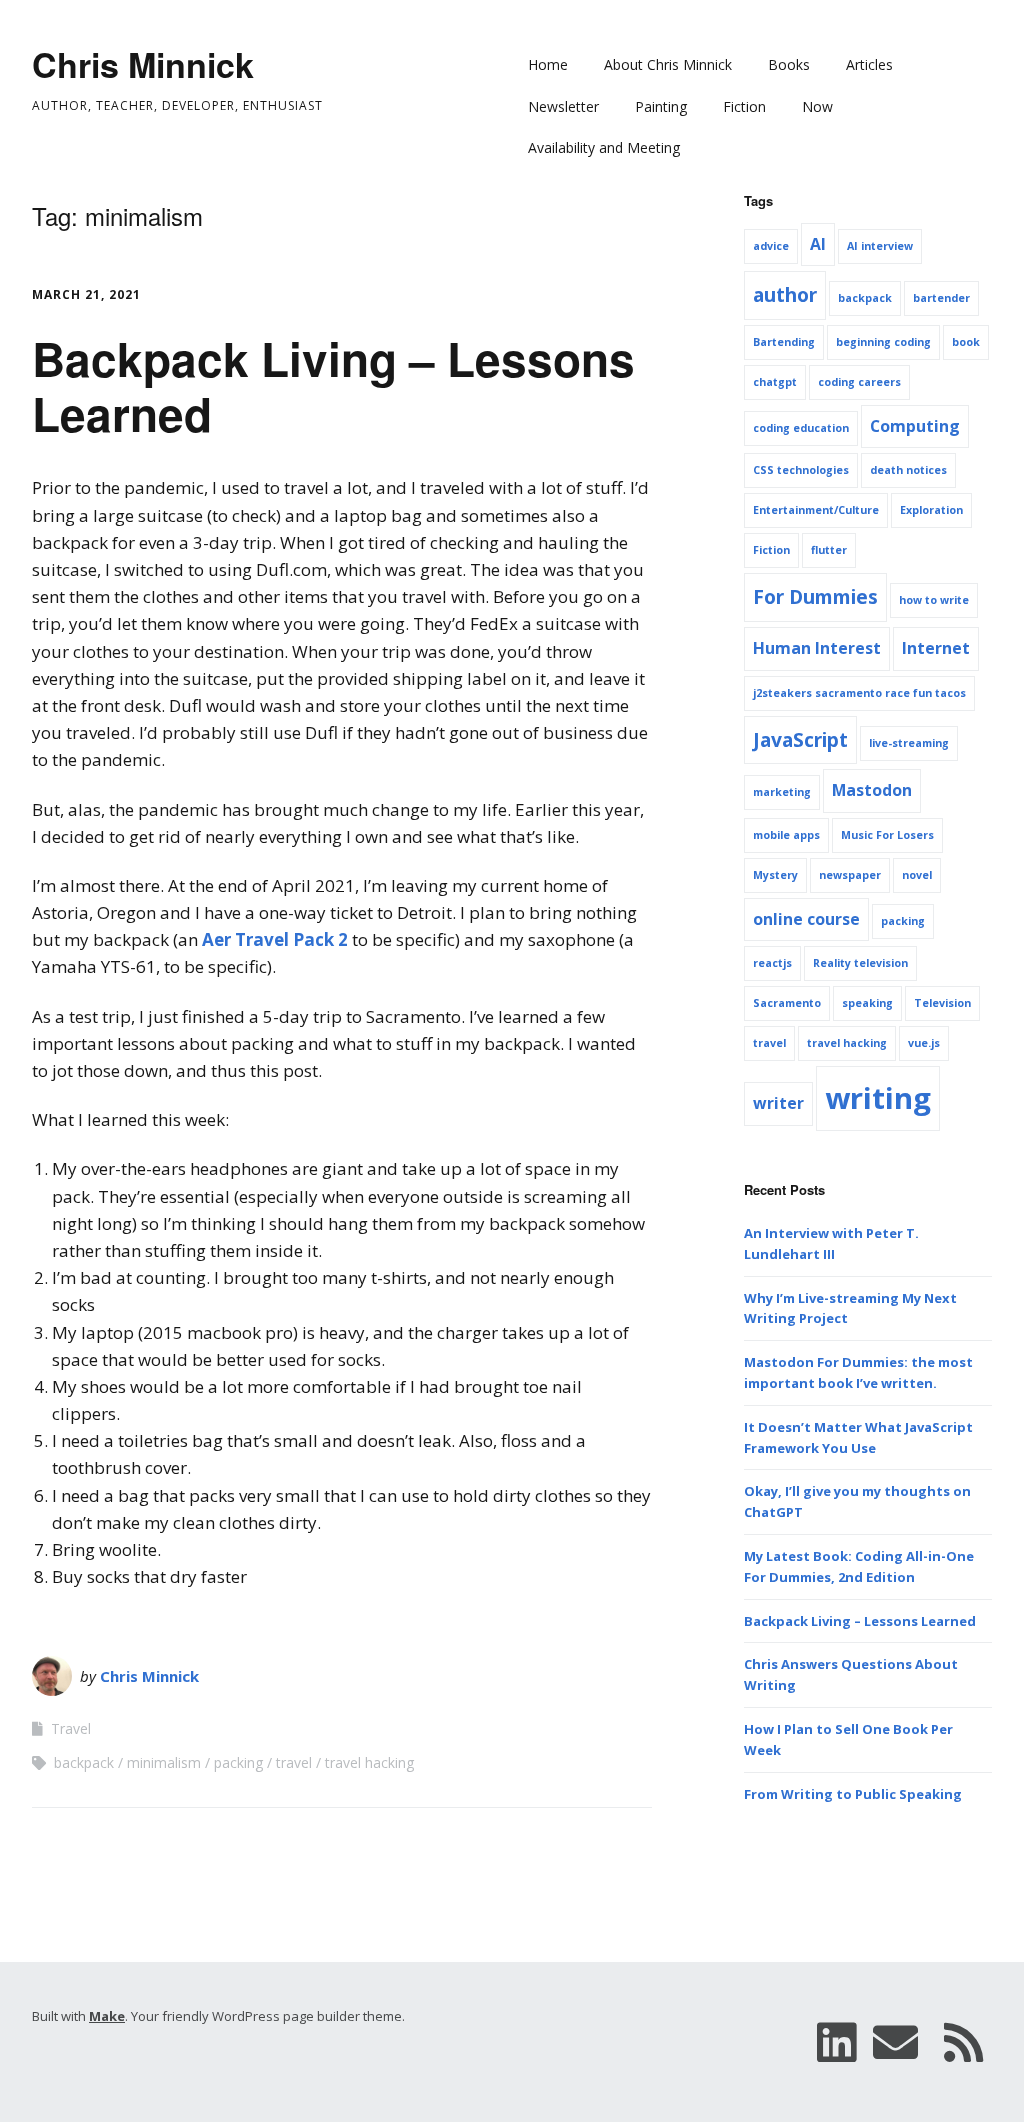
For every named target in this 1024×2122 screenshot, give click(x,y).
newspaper (850, 875)
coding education (801, 428)
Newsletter (563, 106)
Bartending (784, 342)
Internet (936, 648)
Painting (661, 106)
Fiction (744, 106)
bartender (941, 298)
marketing (782, 792)
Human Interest (817, 648)
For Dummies (815, 596)
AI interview (880, 246)
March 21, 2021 (86, 294)
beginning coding (883, 342)
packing (238, 1762)
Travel (71, 1728)
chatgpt (775, 382)
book (966, 342)
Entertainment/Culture (816, 510)
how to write (934, 600)
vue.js (924, 1043)
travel (294, 1762)
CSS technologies (801, 470)
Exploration (931, 510)
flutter (829, 550)
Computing (915, 426)
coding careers (859, 382)
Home (548, 64)
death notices (908, 470)
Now (817, 106)
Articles (869, 64)
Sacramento (787, 1003)
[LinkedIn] (836, 2042)
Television (942, 1003)
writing (878, 1098)
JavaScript (800, 739)
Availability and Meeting (604, 147)
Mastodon (872, 790)
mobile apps (786, 835)
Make (107, 2016)
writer (778, 1103)
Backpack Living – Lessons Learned (333, 385)
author (785, 294)
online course (806, 919)
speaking (867, 1003)
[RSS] (964, 2042)
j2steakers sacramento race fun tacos (859, 693)
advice (771, 246)
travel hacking (369, 1762)
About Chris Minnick (668, 64)
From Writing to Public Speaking (853, 1794)
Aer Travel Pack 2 (275, 939)
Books (789, 64)
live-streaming (909, 743)
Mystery (775, 875)
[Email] (896, 2042)
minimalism (164, 1762)
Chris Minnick (143, 64)
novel (917, 875)
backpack (84, 1762)
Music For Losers (887, 835)
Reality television (860, 963)
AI (818, 244)
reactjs (772, 963)
